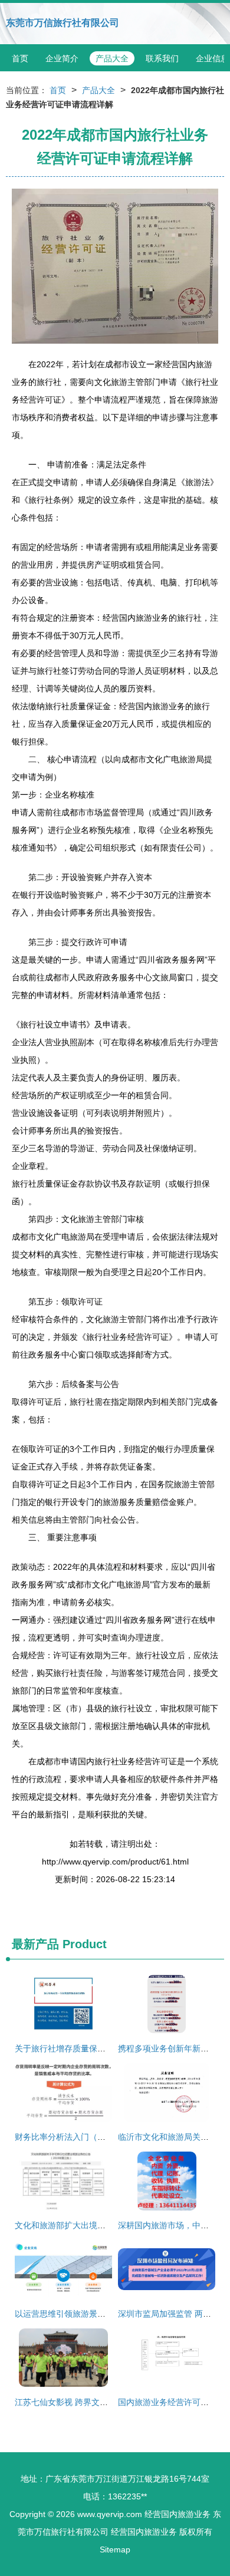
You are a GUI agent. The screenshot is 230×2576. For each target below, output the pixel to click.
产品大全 (112, 58)
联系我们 (162, 58)
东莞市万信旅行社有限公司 (63, 23)
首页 (20, 58)
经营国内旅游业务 (178, 2514)
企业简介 (62, 58)
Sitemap (115, 2549)
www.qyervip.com (110, 2514)
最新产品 (35, 1944)
